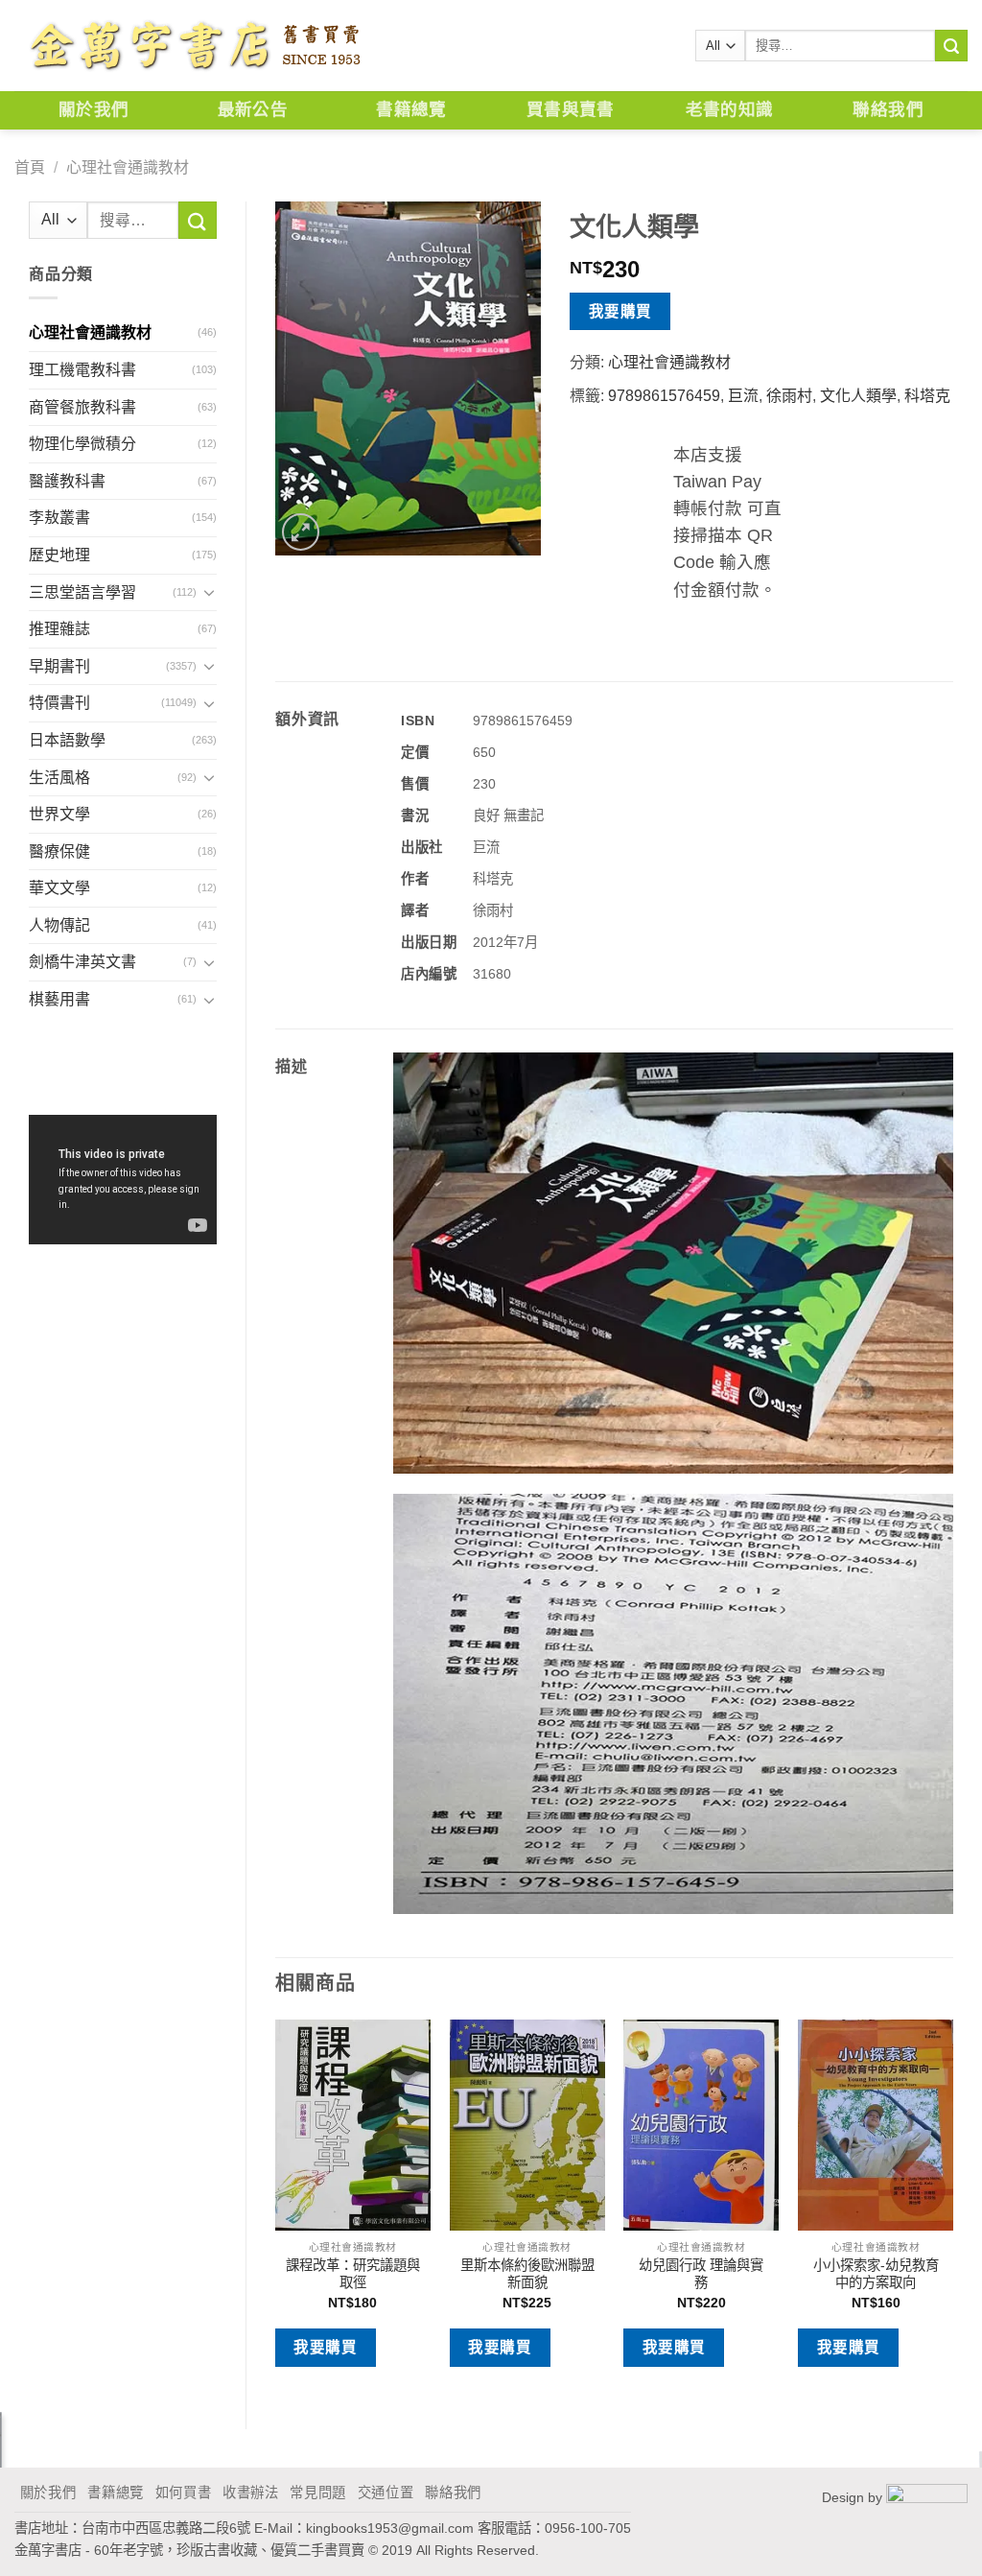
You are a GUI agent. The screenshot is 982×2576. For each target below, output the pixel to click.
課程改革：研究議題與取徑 (353, 2274)
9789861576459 (664, 396)
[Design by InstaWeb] (927, 2497)
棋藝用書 (59, 999)
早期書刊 (59, 666)
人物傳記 (59, 925)
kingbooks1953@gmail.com (390, 2528)
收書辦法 (251, 2493)
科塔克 (927, 396)
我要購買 (620, 311)
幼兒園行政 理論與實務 (701, 2274)
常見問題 (318, 2493)
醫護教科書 (67, 481)
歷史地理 (59, 555)
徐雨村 (789, 396)
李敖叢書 (59, 518)
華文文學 (59, 888)
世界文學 (59, 814)
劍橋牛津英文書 (82, 962)
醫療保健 (59, 851)
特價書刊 (59, 703)
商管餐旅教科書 (82, 407)
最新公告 (253, 110)
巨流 (743, 396)
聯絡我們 (888, 110)
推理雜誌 (59, 629)
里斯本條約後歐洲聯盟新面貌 (527, 2274)
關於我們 (94, 110)
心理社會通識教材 (128, 167)
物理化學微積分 (82, 444)
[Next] (952, 2208)
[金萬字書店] (194, 46)
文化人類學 (858, 396)
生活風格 (59, 778)
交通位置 (386, 2493)
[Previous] (276, 2208)
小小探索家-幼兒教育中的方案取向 (876, 2274)
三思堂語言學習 (82, 592)
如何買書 (184, 2493)
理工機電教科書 (82, 370)
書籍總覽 (411, 110)
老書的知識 (730, 110)
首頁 (30, 167)
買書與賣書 (571, 110)
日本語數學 (67, 740)
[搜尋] (951, 46)
